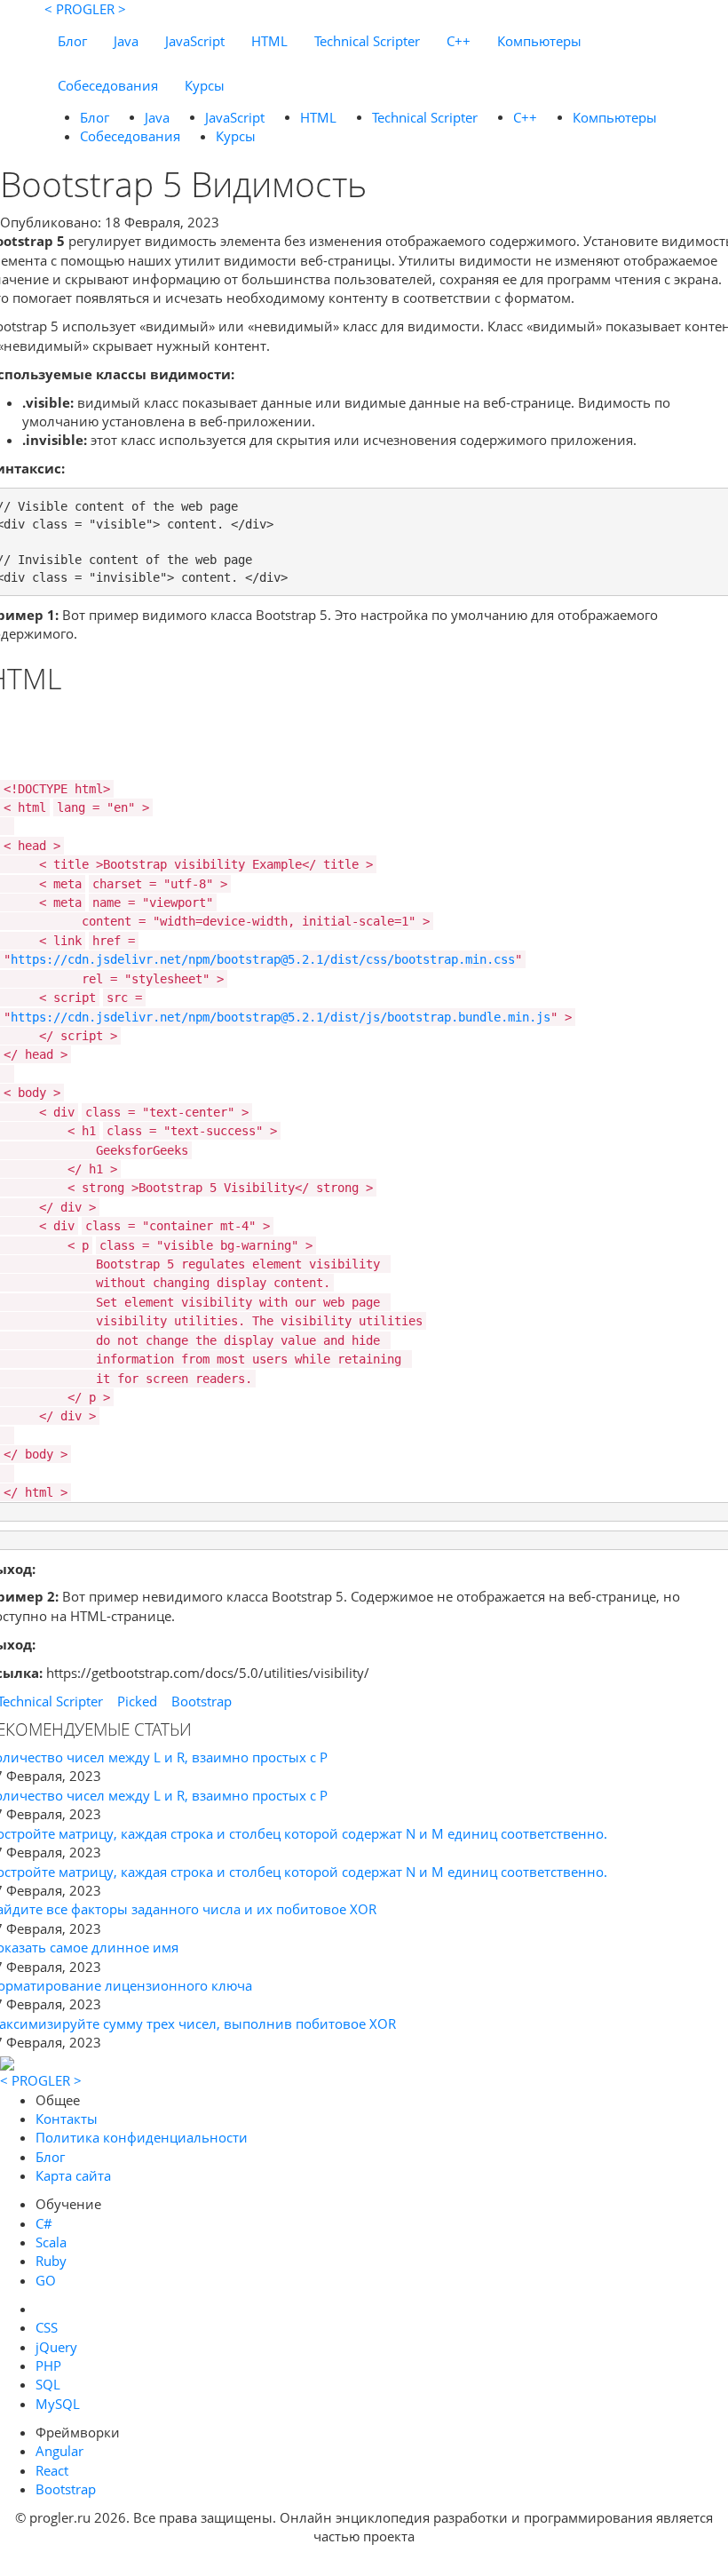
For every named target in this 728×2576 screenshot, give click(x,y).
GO (46, 2280)
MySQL (58, 2404)
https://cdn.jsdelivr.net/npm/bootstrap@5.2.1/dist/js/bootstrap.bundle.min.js (281, 1017)
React (52, 2470)
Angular (59, 2451)
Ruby (51, 2261)
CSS (47, 2327)
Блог (72, 41)
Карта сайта (73, 2175)
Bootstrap (202, 1701)
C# (44, 2223)
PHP (48, 2365)
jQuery (56, 2347)
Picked (137, 1701)
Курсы (205, 85)
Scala (51, 2242)
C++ (459, 41)
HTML (269, 41)
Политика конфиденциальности (142, 2137)
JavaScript (195, 41)
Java (126, 41)
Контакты (67, 2119)
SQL (48, 2384)
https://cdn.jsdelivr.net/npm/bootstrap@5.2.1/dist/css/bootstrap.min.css (263, 959)
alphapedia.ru (364, 2564)
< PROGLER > (85, 9)
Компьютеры (539, 41)
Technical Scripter (367, 41)
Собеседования (108, 85)
